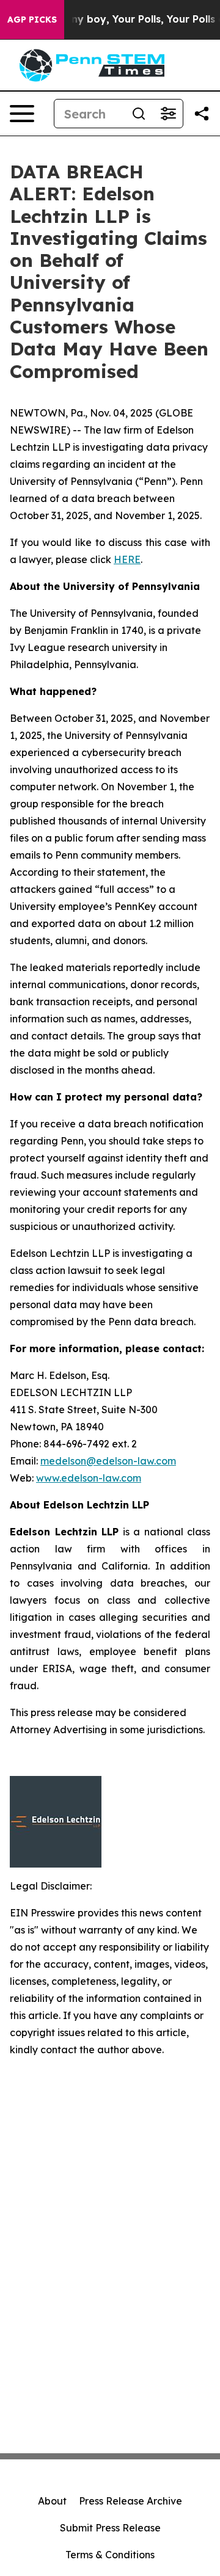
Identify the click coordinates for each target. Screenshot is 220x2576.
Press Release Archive (130, 2501)
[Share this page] (202, 114)
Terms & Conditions (110, 2555)
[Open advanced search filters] (168, 114)
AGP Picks (32, 20)
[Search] (139, 114)
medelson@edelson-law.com (108, 1461)
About (52, 2501)
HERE (127, 559)
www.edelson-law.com (89, 1478)
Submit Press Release (110, 2528)
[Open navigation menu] (22, 114)
